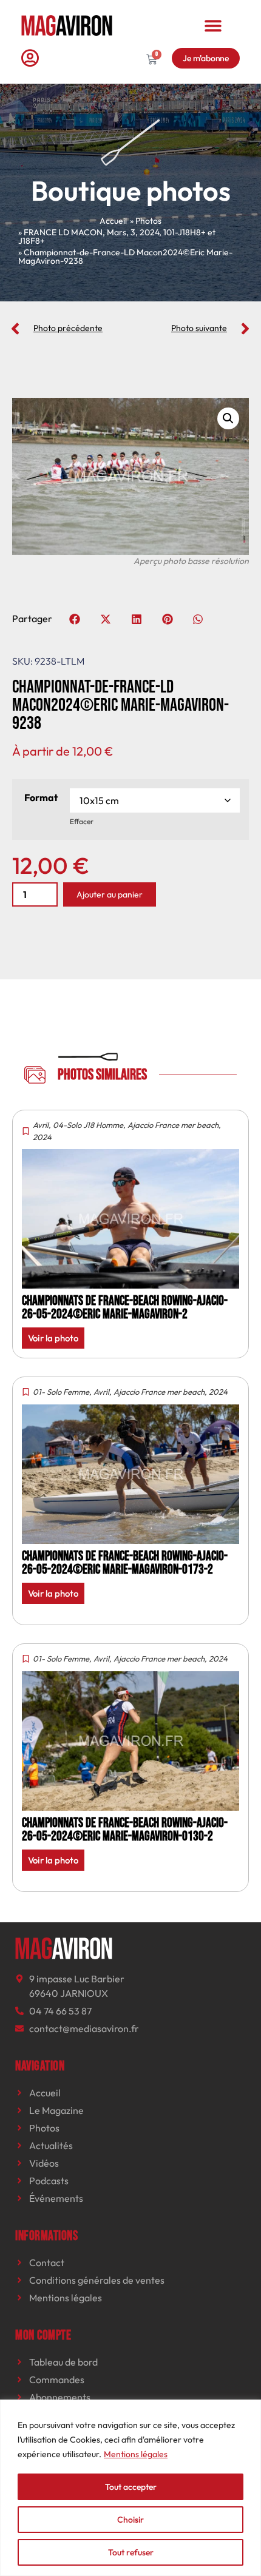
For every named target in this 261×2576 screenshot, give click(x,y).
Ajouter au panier (110, 894)
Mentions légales (136, 2454)
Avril (41, 1125)
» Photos (146, 221)
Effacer (82, 821)
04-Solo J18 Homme (88, 1125)
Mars (117, 232)
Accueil (113, 221)
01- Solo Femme (61, 1392)
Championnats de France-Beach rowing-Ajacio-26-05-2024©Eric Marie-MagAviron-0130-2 (125, 1830)
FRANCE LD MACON (63, 232)
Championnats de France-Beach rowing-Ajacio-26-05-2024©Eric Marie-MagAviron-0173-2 (125, 1563)
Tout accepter (131, 2487)
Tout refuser (131, 2552)
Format (41, 797)
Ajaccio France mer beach (173, 1125)
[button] (213, 25)
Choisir (130, 2520)
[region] (130, 2488)
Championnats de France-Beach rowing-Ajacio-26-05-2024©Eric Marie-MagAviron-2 (125, 1308)
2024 (149, 232)
